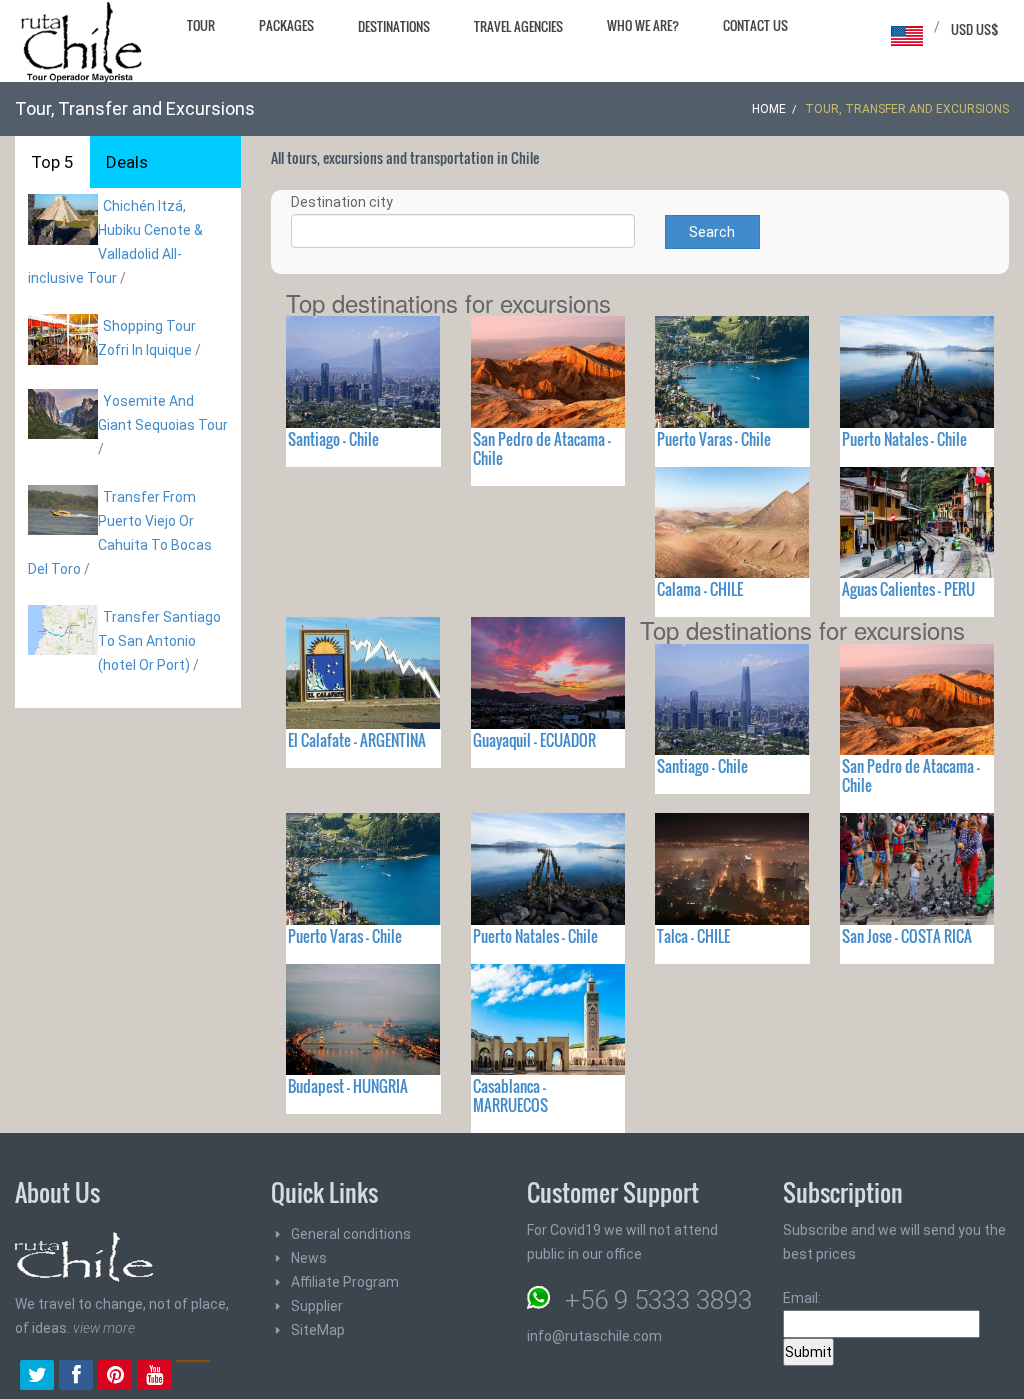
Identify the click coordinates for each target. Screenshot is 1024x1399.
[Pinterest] (115, 1377)
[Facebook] (76, 1377)
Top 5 (52, 162)
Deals (127, 162)
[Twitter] (37, 1377)
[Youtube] (154, 1377)
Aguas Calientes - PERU (908, 589)
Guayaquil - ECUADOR (534, 740)
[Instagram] (193, 1377)
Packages (286, 25)
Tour (201, 25)
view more (104, 1328)
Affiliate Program (345, 1282)
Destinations (394, 26)
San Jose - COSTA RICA (907, 936)
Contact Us (755, 25)
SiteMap (318, 1330)
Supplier (317, 1306)
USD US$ (975, 29)
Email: (802, 1298)
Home (769, 109)
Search (712, 232)
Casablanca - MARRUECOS (510, 1095)
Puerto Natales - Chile (904, 439)
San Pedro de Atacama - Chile (542, 448)
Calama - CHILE (700, 589)
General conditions (351, 1234)
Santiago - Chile (333, 439)
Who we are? (643, 25)
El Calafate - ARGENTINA (357, 740)
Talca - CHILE (693, 936)
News (309, 1258)
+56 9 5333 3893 (658, 1300)
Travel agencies (518, 26)
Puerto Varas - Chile (714, 439)
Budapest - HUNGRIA (348, 1086)
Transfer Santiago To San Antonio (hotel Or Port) (159, 641)
